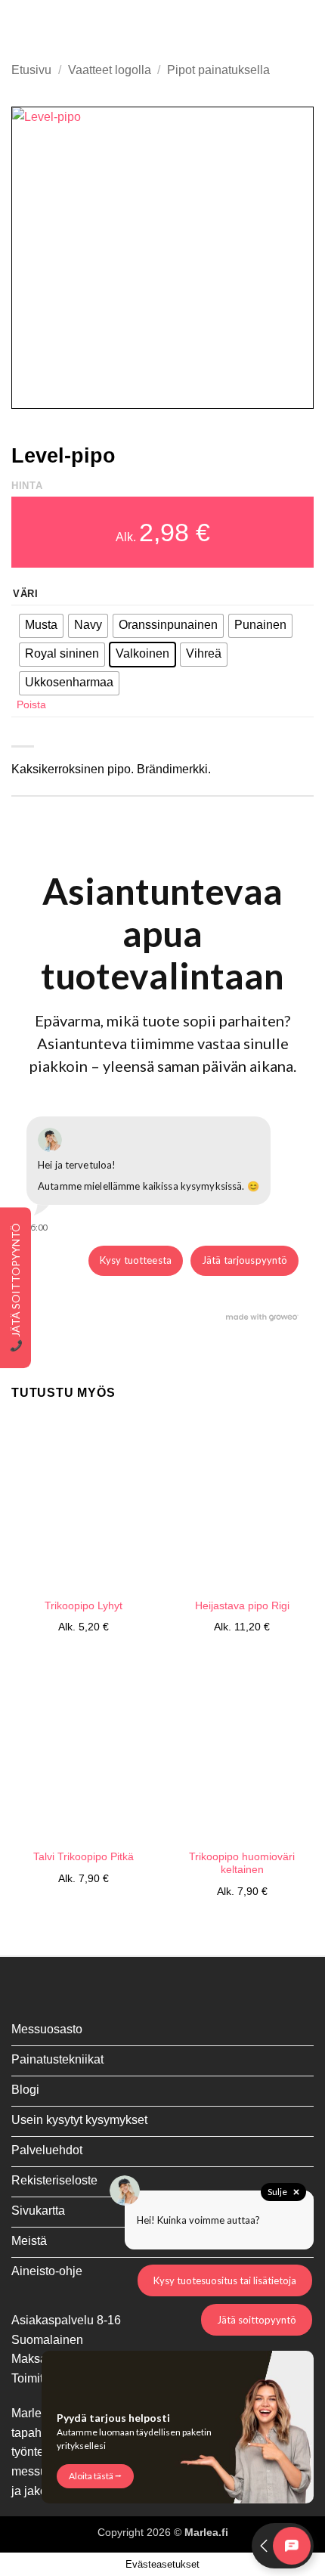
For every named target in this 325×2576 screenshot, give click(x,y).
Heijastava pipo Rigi (242, 1606)
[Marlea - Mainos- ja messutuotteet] (162, 26)
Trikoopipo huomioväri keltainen (242, 1864)
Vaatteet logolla (110, 70)
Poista (31, 704)
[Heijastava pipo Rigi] (242, 1503)
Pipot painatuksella (218, 70)
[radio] (41, 626)
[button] (20, 26)
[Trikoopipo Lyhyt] (83, 1503)
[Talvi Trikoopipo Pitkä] (83, 1754)
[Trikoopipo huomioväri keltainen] (242, 1754)
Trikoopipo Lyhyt (84, 1606)
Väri (26, 594)
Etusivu (31, 70)
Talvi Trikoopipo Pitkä (84, 1857)
